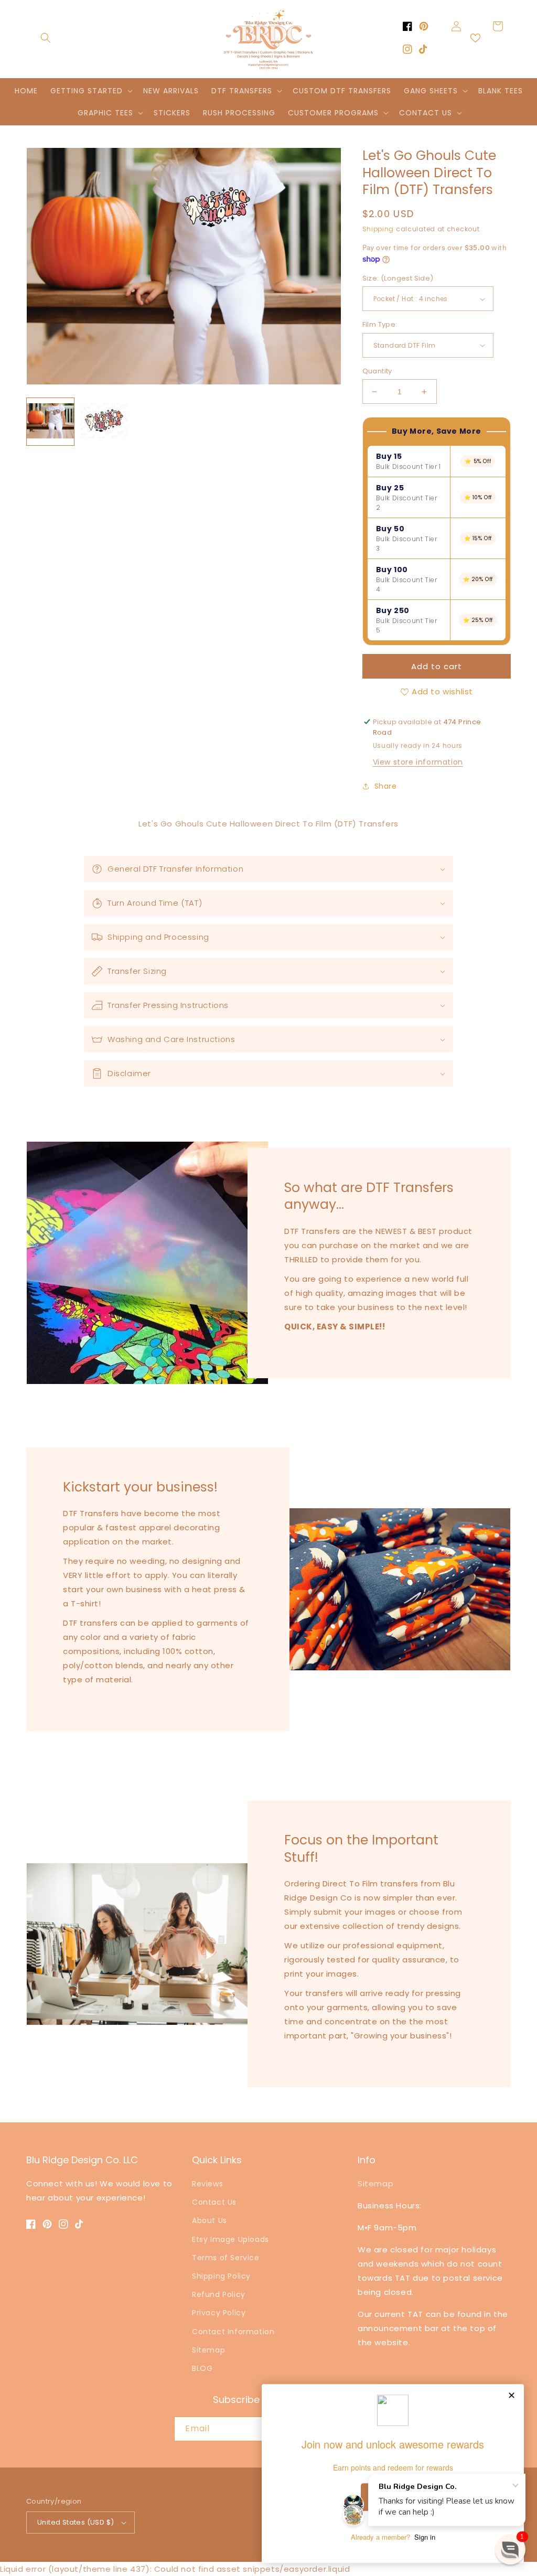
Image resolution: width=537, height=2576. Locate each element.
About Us (210, 2220)
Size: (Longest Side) (398, 278)
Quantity (377, 371)
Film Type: (380, 324)
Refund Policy (219, 2294)
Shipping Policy (221, 2276)
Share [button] (386, 786)
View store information (418, 762)
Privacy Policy (219, 2313)
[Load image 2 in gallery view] (104, 422)
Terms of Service (226, 2258)
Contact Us (214, 2202)
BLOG (202, 2368)
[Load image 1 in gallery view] (50, 422)
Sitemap (208, 2350)
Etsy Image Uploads (230, 2239)
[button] (46, 38)
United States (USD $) (76, 2522)
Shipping (378, 229)
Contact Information (233, 2332)
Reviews (207, 2184)
